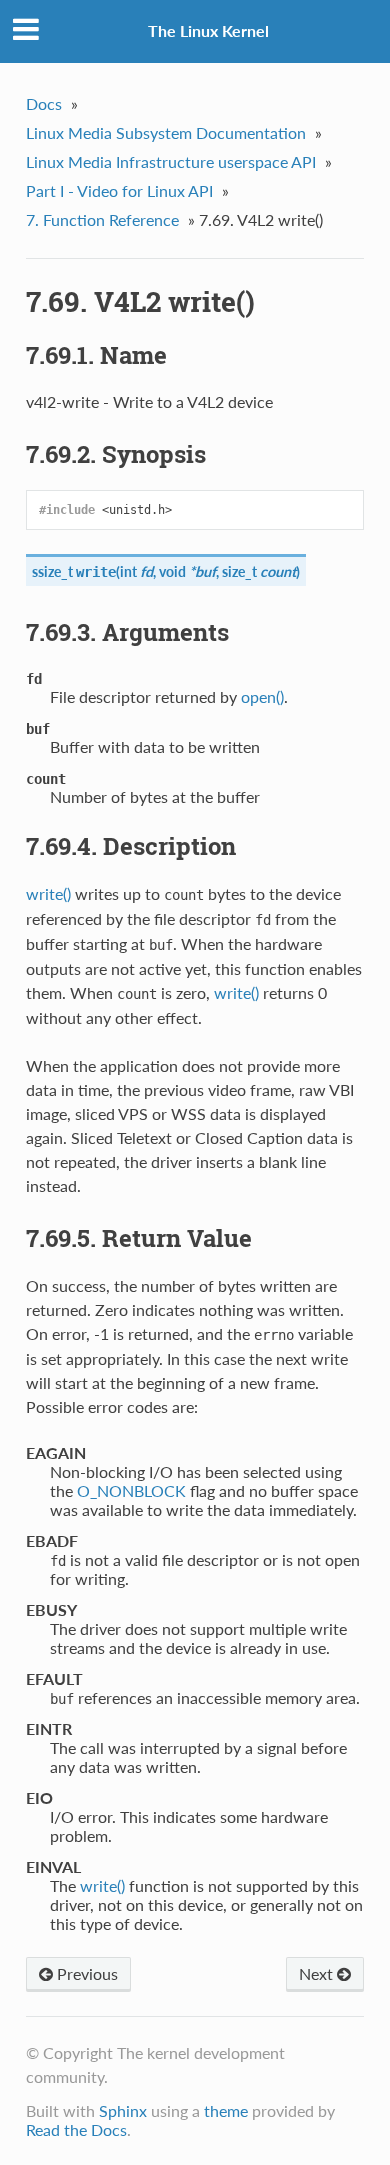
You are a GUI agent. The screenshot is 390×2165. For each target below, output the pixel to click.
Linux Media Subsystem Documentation (166, 132)
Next (318, 1973)
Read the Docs (76, 2129)
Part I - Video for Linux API (119, 190)
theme (226, 2110)
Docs (44, 103)
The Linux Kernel (208, 30)
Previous (85, 1973)
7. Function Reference (102, 219)
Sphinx (123, 2110)
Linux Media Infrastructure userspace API (171, 161)
